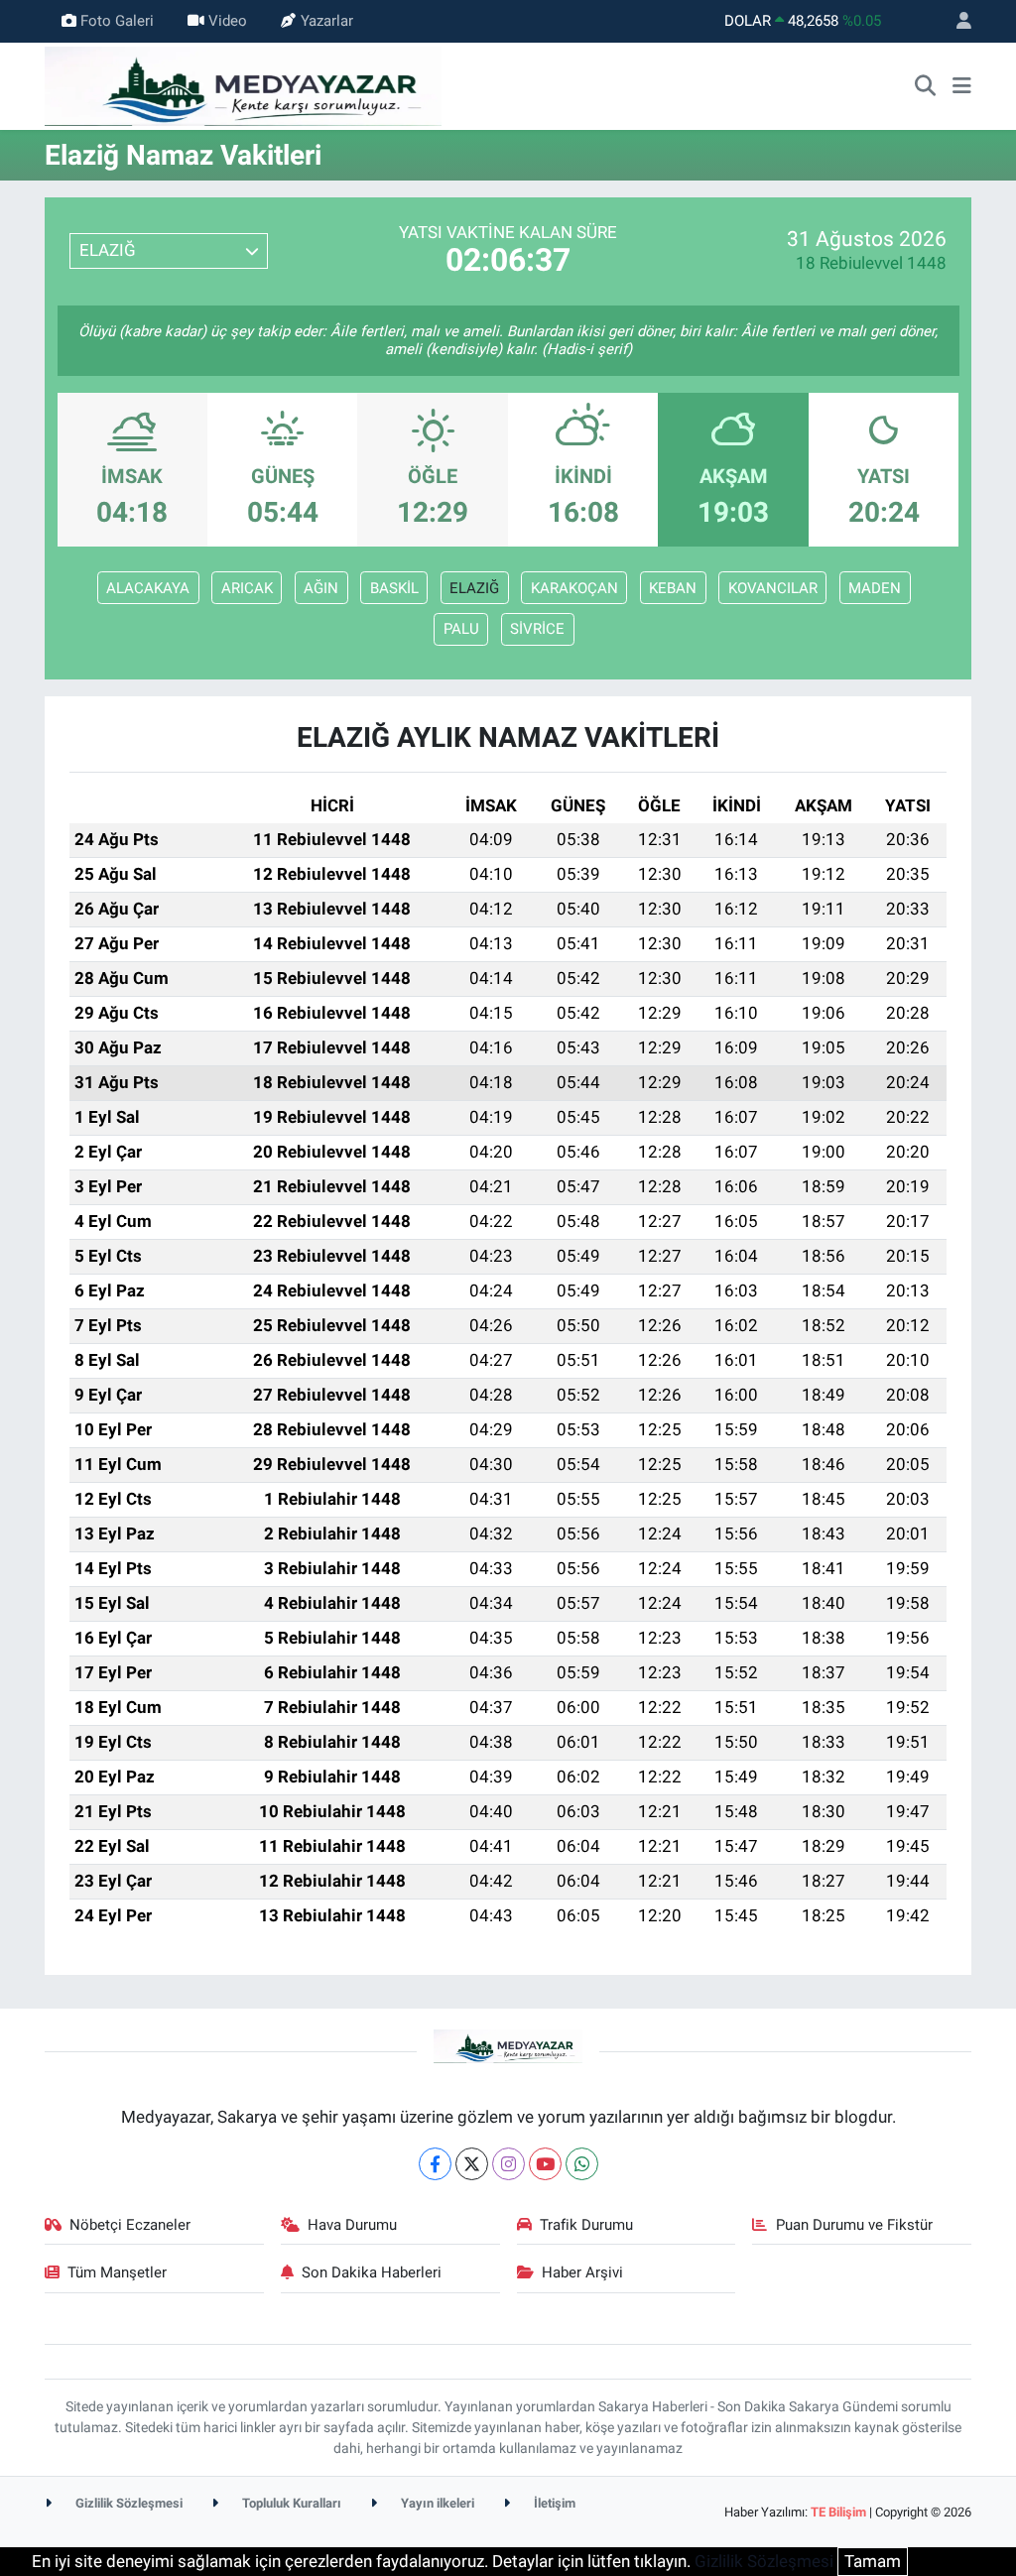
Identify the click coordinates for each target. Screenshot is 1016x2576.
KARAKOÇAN (574, 588)
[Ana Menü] (962, 86)
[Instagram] (508, 2164)
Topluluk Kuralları (290, 2503)
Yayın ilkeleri (436, 2503)
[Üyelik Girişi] (955, 21)
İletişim (553, 2503)
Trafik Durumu (586, 2225)
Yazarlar (327, 21)
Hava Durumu (352, 2225)
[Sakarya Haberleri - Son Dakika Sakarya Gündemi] (243, 84)
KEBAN (673, 588)
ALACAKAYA (148, 588)
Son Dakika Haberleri (372, 2272)
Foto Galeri (117, 21)
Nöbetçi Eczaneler (130, 2225)
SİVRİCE (537, 629)
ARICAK (247, 588)
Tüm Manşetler (117, 2272)
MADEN (875, 588)
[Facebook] (435, 2164)
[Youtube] (545, 2164)
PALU (461, 629)
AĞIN (321, 588)
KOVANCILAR (773, 588)
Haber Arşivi (582, 2272)
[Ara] (926, 86)
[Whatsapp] (582, 2164)
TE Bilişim (838, 2512)
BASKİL (394, 588)
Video (228, 21)
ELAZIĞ (474, 588)
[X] (472, 2164)
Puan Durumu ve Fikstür (854, 2225)
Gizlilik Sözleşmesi (127, 2503)
